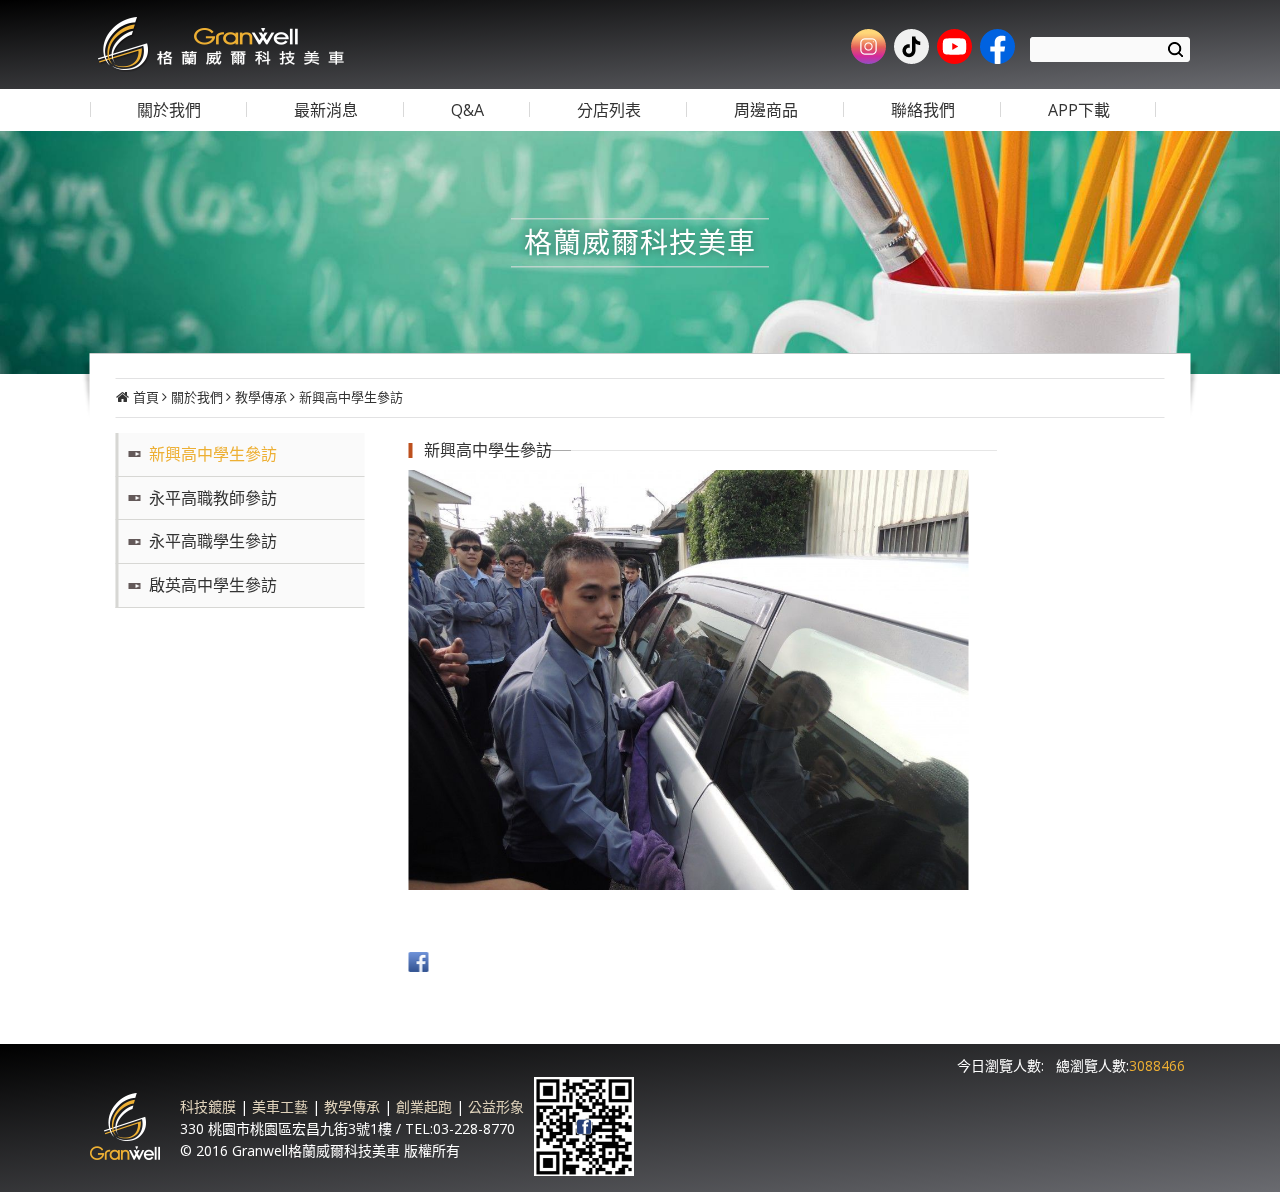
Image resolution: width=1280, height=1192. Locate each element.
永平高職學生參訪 (213, 541)
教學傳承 (261, 397)
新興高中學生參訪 (351, 397)
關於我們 (197, 397)
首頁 (146, 397)
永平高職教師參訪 (213, 498)
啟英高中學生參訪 (213, 585)
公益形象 (496, 1106)
